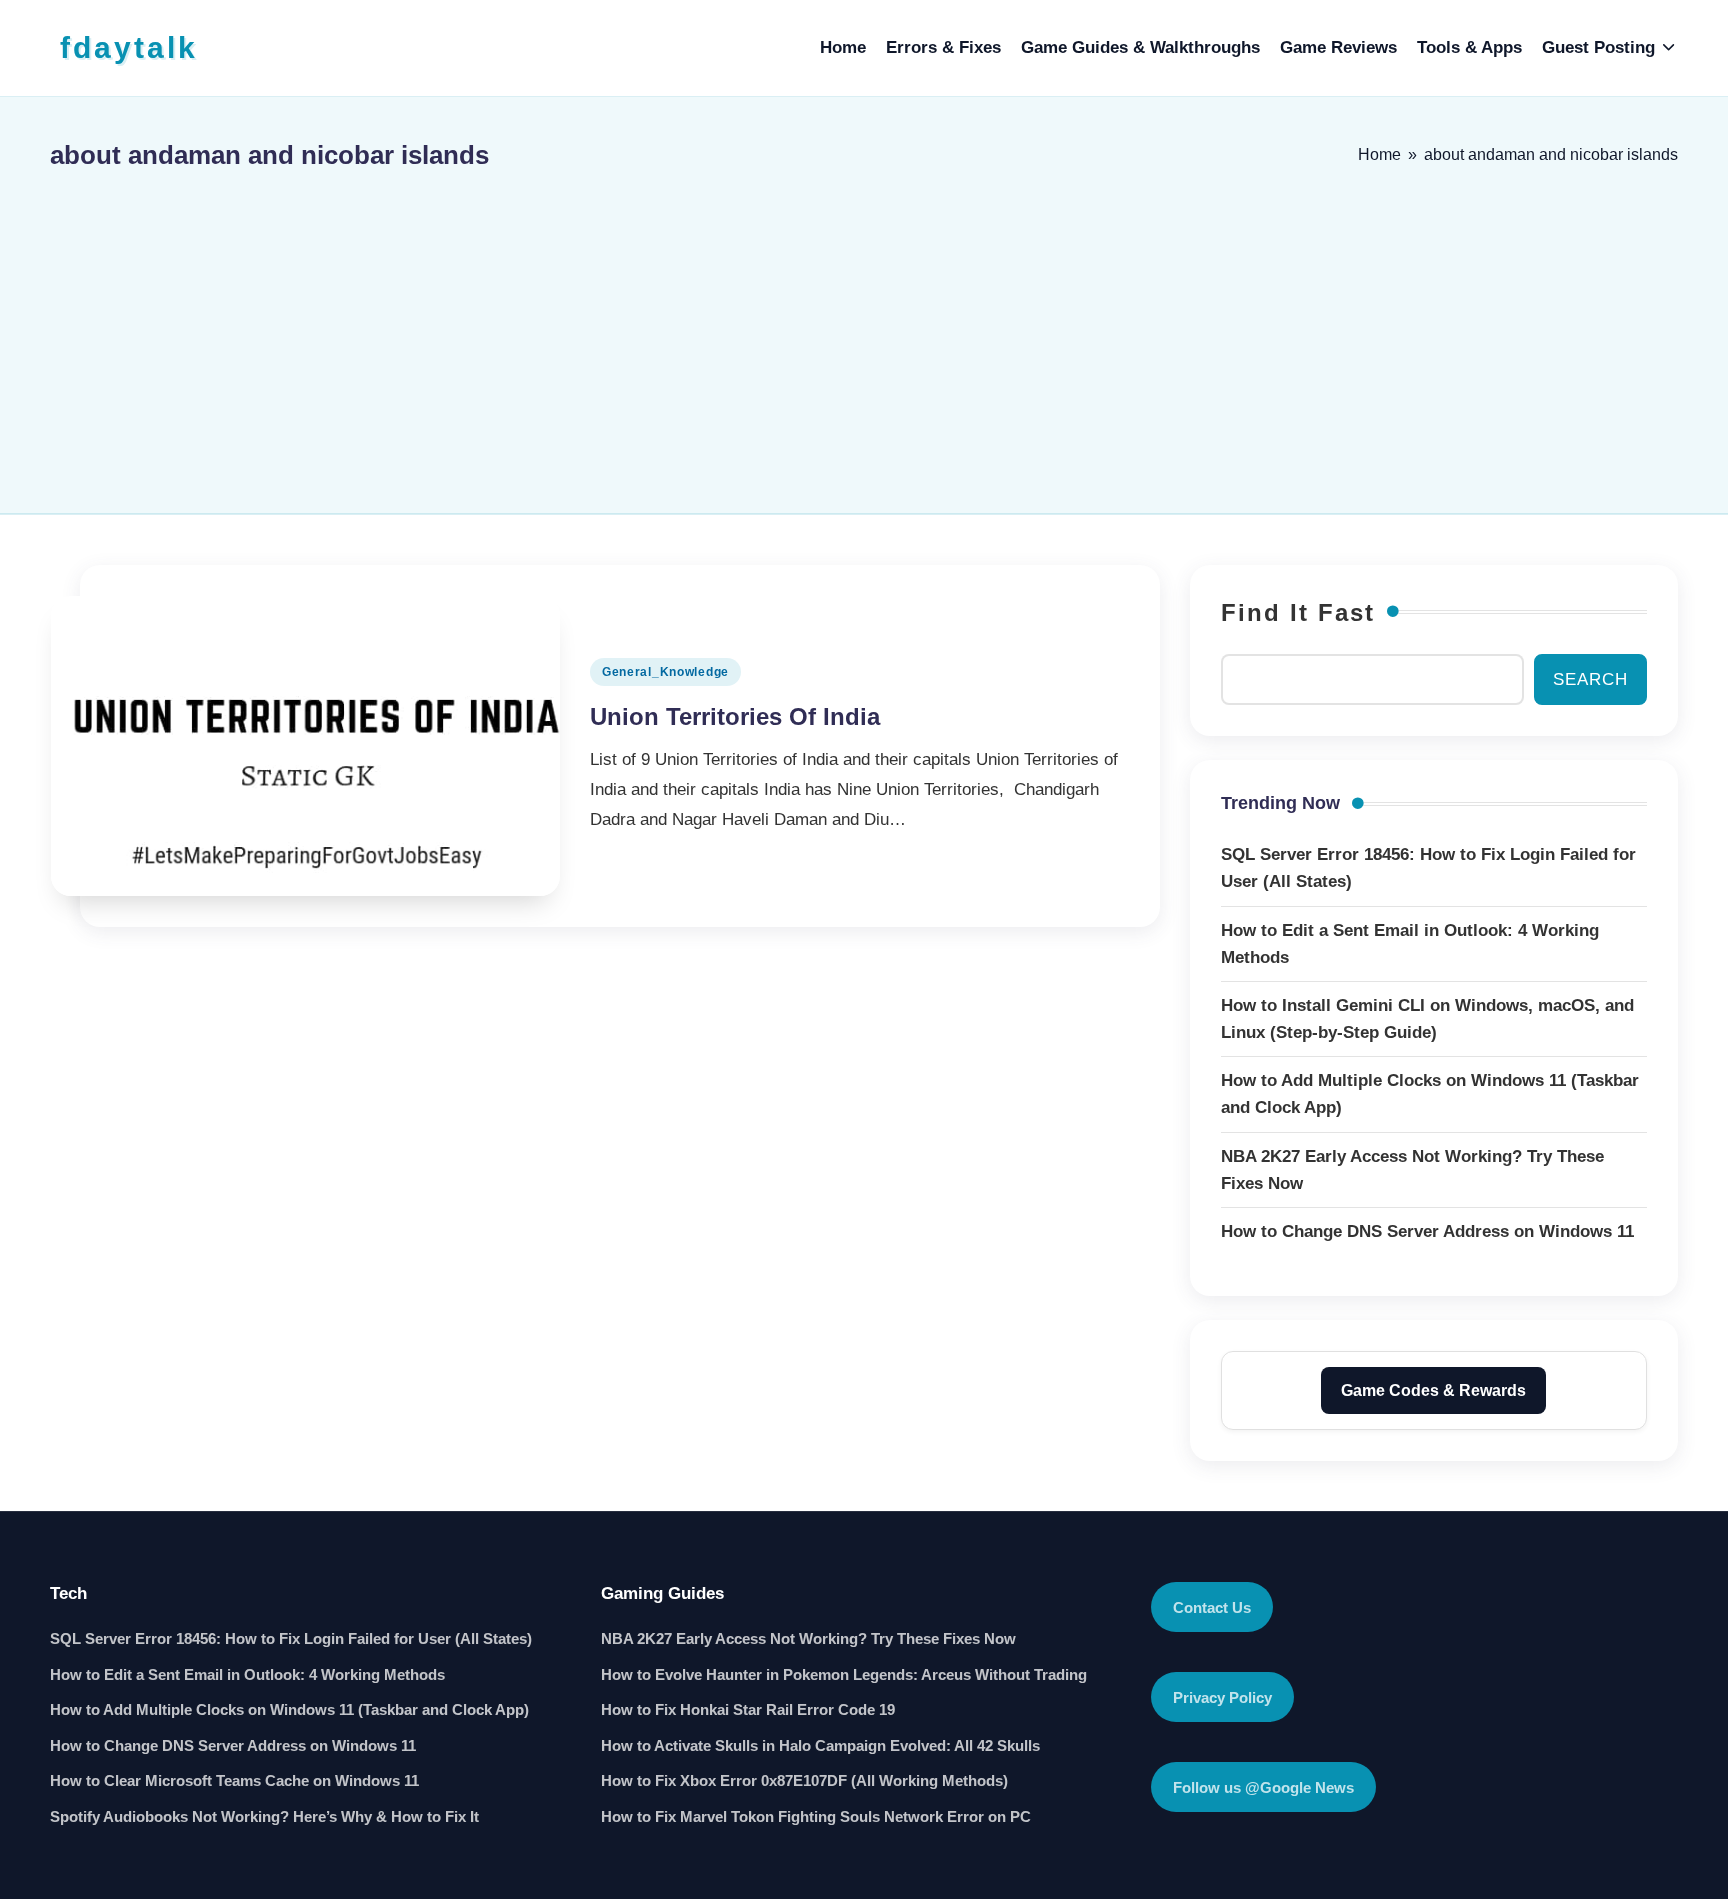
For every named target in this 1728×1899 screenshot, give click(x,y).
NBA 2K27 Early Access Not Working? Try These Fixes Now (808, 1638)
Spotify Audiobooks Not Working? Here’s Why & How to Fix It (264, 1816)
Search (1590, 679)
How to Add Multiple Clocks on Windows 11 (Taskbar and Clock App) (289, 1709)
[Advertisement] (864, 333)
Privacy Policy (1222, 1697)
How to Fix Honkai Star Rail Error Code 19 (748, 1709)
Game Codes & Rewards (1433, 1390)
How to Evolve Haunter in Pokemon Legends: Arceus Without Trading (844, 1674)
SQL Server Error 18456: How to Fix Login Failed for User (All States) (291, 1638)
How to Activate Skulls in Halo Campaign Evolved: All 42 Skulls (820, 1745)
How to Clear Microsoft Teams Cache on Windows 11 (234, 1780)
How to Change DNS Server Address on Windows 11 (233, 1745)
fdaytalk (129, 47)
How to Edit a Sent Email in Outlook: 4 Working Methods (247, 1674)
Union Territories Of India (735, 716)
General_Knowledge (665, 672)
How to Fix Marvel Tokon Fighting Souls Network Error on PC (816, 1816)
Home (1379, 154)
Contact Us (1212, 1607)
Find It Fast (1298, 612)
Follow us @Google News (1263, 1787)
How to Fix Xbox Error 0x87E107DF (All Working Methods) (804, 1780)
